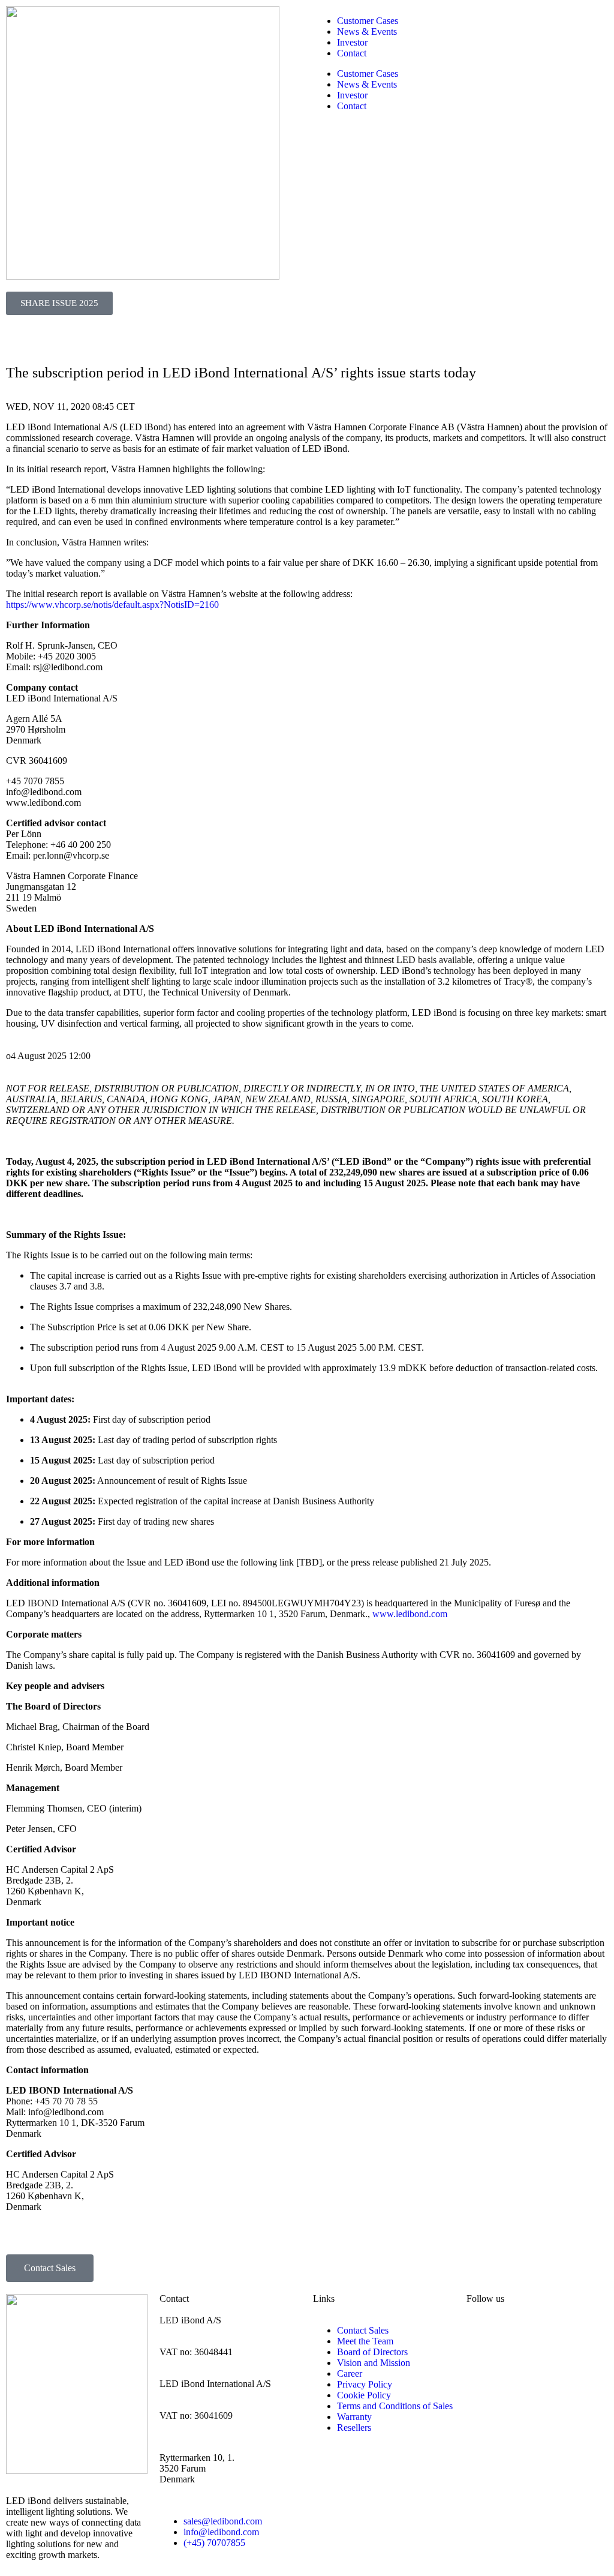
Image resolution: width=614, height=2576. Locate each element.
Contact (352, 53)
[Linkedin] (481, 2331)
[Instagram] (514, 2331)
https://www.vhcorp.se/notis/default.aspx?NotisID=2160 (112, 605)
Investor (352, 42)
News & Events (367, 32)
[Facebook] (546, 2331)
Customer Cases (368, 21)
